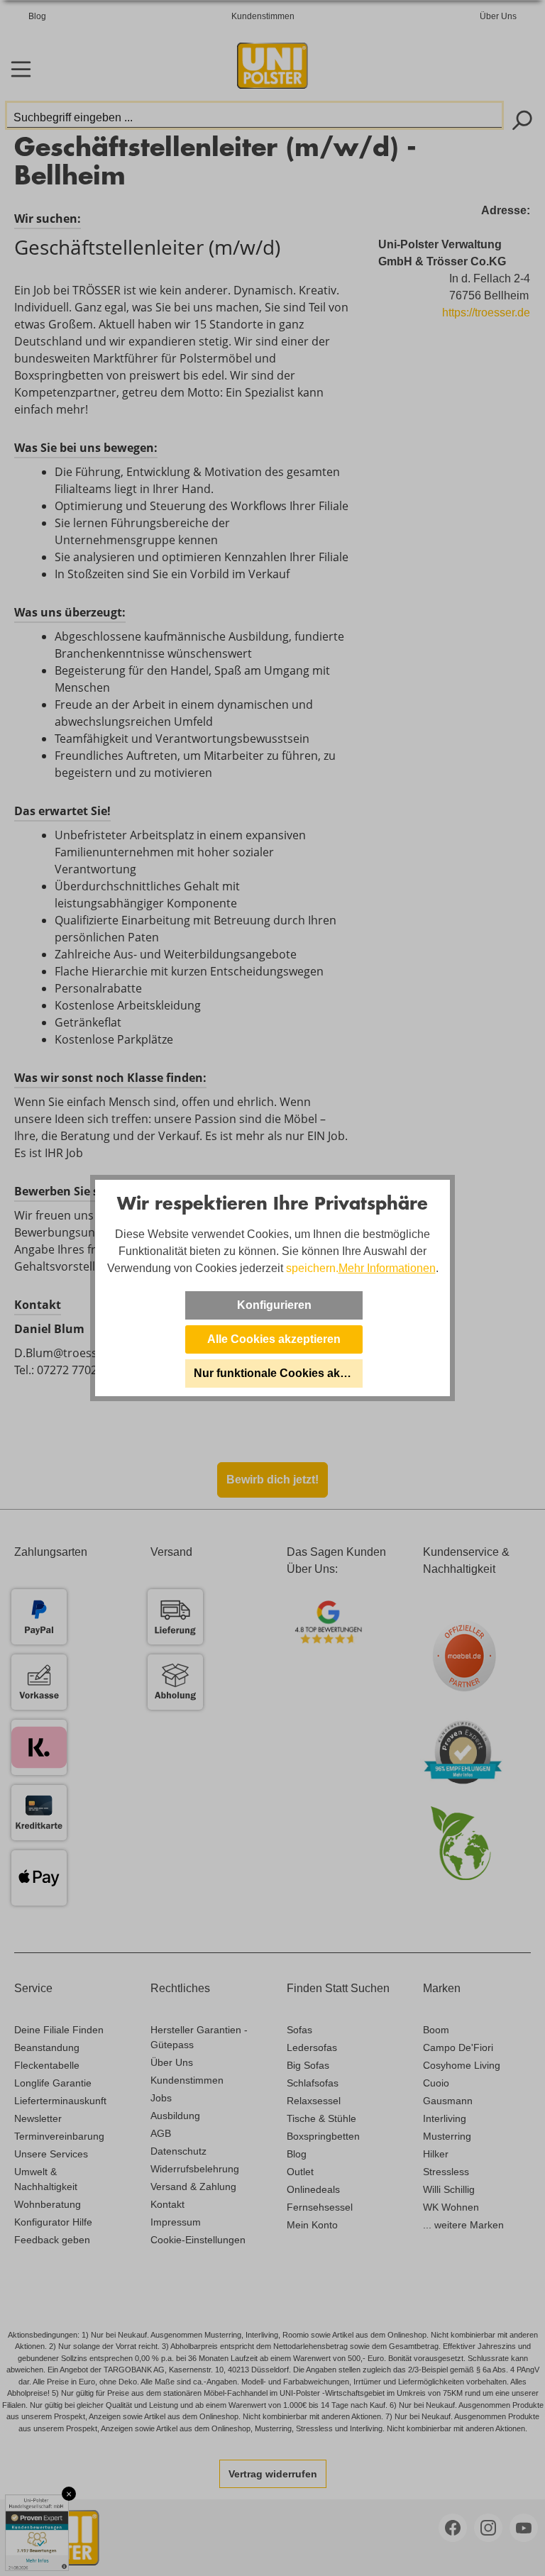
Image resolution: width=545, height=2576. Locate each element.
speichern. (312, 1268)
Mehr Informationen (387, 1268)
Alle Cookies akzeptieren (274, 1339)
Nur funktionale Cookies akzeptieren (278, 1373)
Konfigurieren (274, 1305)
